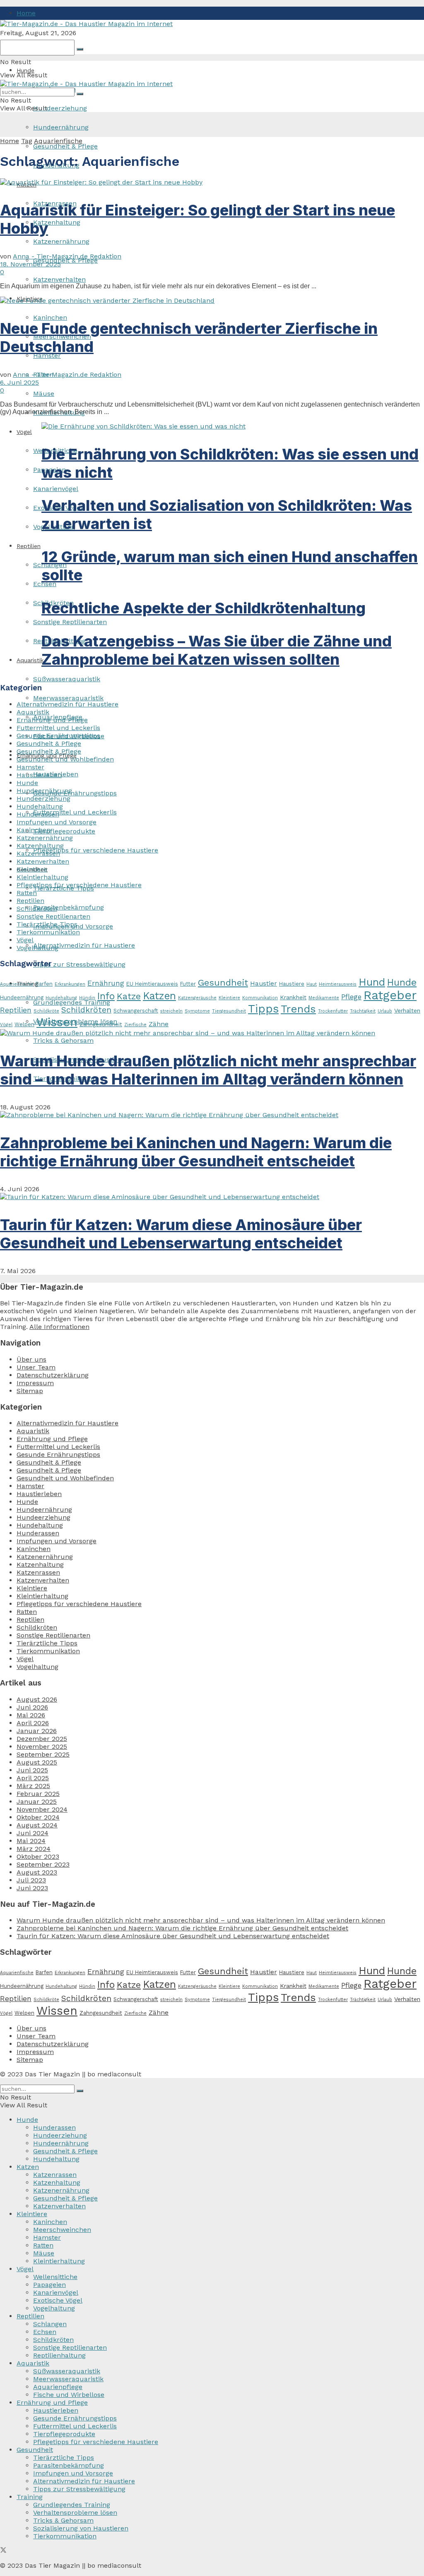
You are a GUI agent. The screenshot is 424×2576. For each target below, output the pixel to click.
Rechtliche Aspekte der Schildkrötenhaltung (204, 608)
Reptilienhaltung (59, 2355)
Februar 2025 (38, 1794)
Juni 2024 (33, 1833)
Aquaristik (33, 712)
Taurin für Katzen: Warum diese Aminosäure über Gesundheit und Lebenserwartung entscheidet (181, 1234)
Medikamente (324, 998)
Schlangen (50, 2324)
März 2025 (33, 1786)
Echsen (45, 2332)
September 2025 (43, 1754)
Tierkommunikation (48, 932)
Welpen (24, 1024)
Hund (372, 982)
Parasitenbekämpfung (69, 907)
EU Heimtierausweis (152, 984)
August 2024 (37, 1825)
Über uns (31, 1359)
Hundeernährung (61, 127)
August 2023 (37, 1872)
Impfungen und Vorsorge (57, 822)
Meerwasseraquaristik (68, 698)
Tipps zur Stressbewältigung (79, 964)
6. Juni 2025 (19, 382)
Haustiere (292, 984)
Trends (298, 1009)
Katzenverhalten (59, 279)
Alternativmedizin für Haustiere (84, 945)
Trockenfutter (333, 1011)
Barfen (44, 984)
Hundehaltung (40, 806)
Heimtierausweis (338, 984)
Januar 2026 (37, 1731)
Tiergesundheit (229, 1011)
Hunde (25, 70)
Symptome (197, 1011)
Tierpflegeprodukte (64, 831)
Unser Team (36, 1367)
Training (30, 2497)
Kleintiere (32, 869)
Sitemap (30, 1391)
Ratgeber (390, 995)
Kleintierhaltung (42, 877)
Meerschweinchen (62, 2230)
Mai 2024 (31, 1841)
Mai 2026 (31, 1715)
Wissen (57, 1022)
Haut (312, 984)
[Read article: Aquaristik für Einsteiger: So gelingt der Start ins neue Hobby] (212, 182)
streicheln (171, 1011)
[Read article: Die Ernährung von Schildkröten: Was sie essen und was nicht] (233, 426)
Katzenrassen (38, 853)
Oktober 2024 (38, 1817)
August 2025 (37, 1762)
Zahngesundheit (101, 1024)
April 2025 (33, 1778)
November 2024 (42, 1809)
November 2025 (42, 1746)
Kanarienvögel (56, 489)
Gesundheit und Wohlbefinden (65, 759)
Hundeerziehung (60, 108)
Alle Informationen (59, 1327)
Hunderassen (38, 814)
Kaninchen (50, 317)
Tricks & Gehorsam (63, 1040)
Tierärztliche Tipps (47, 924)
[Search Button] (80, 49)
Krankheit (293, 997)
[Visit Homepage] (86, 24)
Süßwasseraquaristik (67, 679)
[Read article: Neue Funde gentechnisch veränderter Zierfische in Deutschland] (212, 300)
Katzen (159, 996)
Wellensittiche (55, 2277)
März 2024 (34, 1849)
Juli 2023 (31, 1880)
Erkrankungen (70, 984)
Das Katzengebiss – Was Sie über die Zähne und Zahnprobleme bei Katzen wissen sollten (217, 650)
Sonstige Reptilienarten (70, 622)
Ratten (27, 893)
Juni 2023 (32, 1888)
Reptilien (29, 546)
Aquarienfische (58, 141)
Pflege (351, 997)
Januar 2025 (37, 1802)
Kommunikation (260, 998)
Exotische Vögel (58, 2300)
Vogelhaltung (37, 948)
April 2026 (33, 1723)
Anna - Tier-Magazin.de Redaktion (67, 256)
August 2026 (37, 1699)
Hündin (87, 998)
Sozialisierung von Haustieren (81, 2528)
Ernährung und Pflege (52, 720)
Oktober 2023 (38, 1857)
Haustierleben (39, 775)
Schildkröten (37, 909)
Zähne (159, 1024)
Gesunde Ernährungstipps (75, 793)
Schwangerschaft (136, 1011)
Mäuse (44, 394)
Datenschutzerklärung (53, 1375)
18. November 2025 (30, 264)
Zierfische (135, 1025)
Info (106, 996)
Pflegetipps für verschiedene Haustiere (96, 850)
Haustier (264, 983)
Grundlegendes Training (72, 2505)
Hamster (30, 767)
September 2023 (43, 1864)
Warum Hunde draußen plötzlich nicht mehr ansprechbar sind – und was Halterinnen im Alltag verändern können (208, 1070)
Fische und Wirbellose (69, 2395)
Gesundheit (223, 983)
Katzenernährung (61, 241)
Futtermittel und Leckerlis (75, 812)
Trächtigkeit (363, 1011)
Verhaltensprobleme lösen (75, 2513)
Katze (129, 996)
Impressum (35, 1383)
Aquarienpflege (58, 2387)
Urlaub (385, 1011)
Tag (27, 141)
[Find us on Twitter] (3, 2551)
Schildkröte (46, 1011)
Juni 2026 (32, 1707)
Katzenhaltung (57, 222)
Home (26, 13)
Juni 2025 (32, 1770)
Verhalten (407, 1010)
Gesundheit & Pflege (65, 146)
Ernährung (106, 983)
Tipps (263, 1009)
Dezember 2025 (42, 1739)
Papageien (49, 2285)
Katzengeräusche (197, 998)
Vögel (25, 940)
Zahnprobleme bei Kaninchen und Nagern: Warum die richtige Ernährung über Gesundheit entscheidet (196, 1152)
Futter (188, 984)
